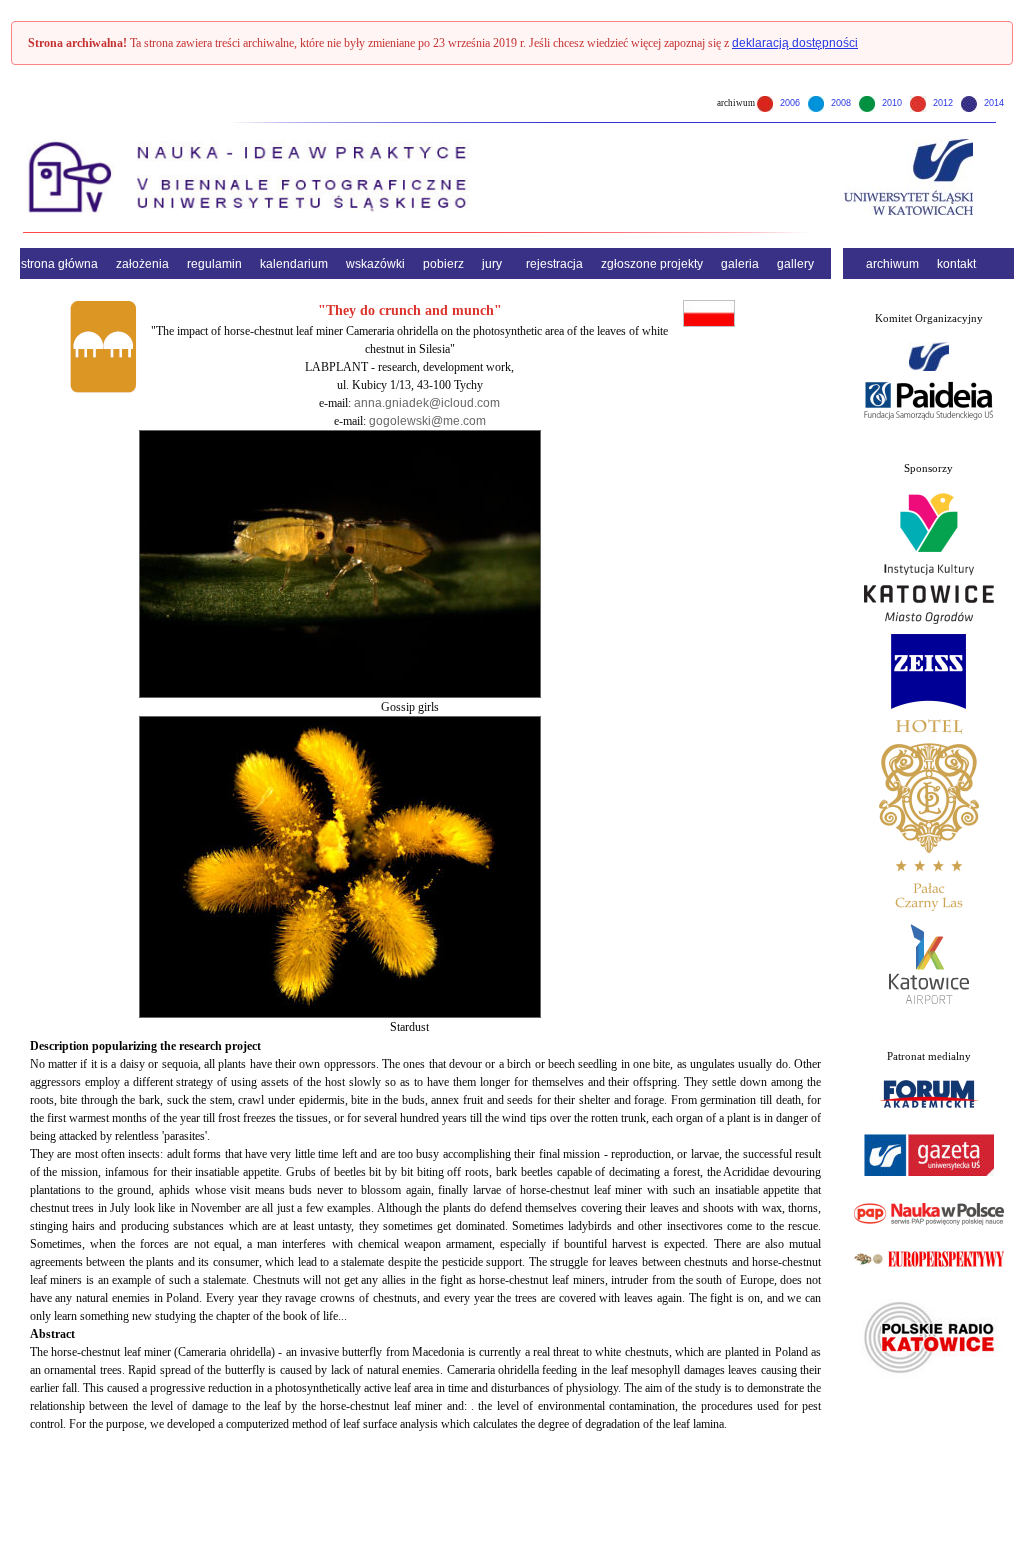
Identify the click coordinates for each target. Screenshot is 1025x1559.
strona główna (59, 264)
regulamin (214, 264)
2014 (992, 103)
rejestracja (554, 264)
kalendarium (294, 264)
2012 (941, 103)
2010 (890, 103)
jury (492, 264)
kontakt (956, 264)
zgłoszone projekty (652, 264)
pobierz (443, 264)
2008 (839, 103)
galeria (740, 264)
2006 (788, 103)
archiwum (892, 264)
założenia (142, 264)
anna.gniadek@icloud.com (427, 403)
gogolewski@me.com (427, 421)
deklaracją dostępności (795, 43)
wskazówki (375, 264)
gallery (795, 264)
